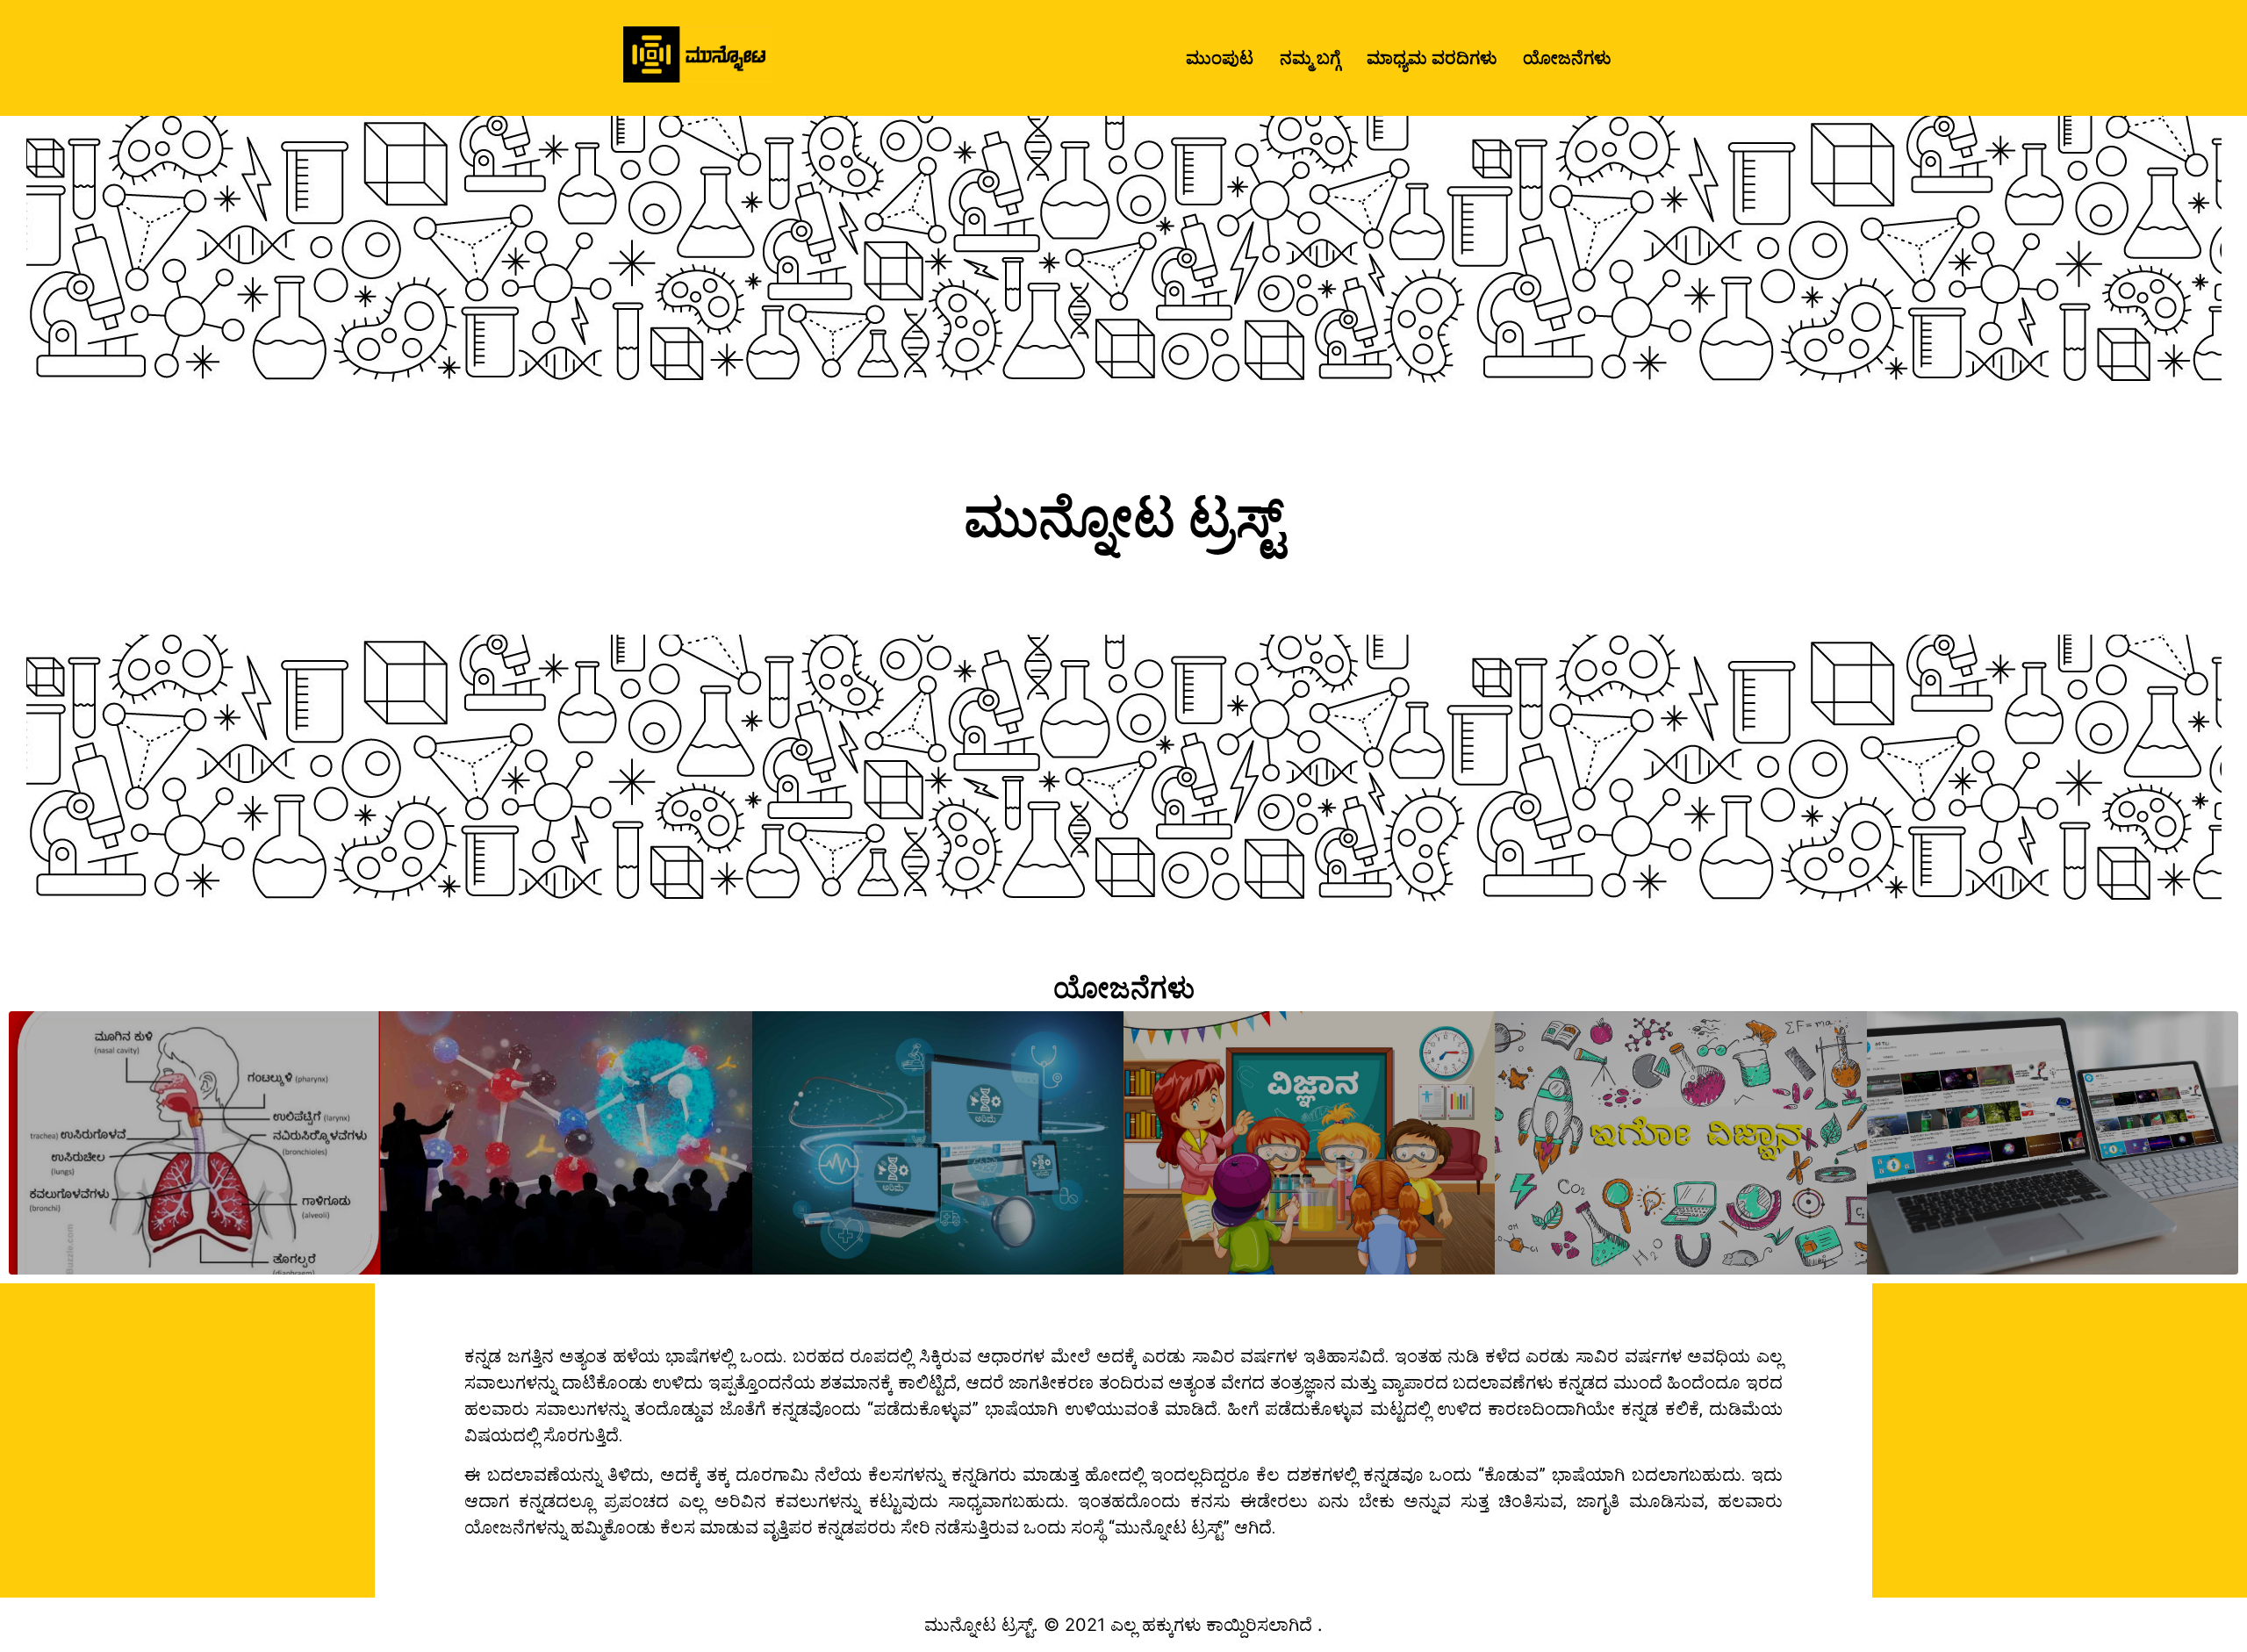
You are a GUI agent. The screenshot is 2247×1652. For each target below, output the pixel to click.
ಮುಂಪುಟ (1220, 58)
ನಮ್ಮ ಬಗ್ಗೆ (1310, 58)
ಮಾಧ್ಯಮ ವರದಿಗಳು (1432, 58)
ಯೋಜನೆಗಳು (1567, 58)
